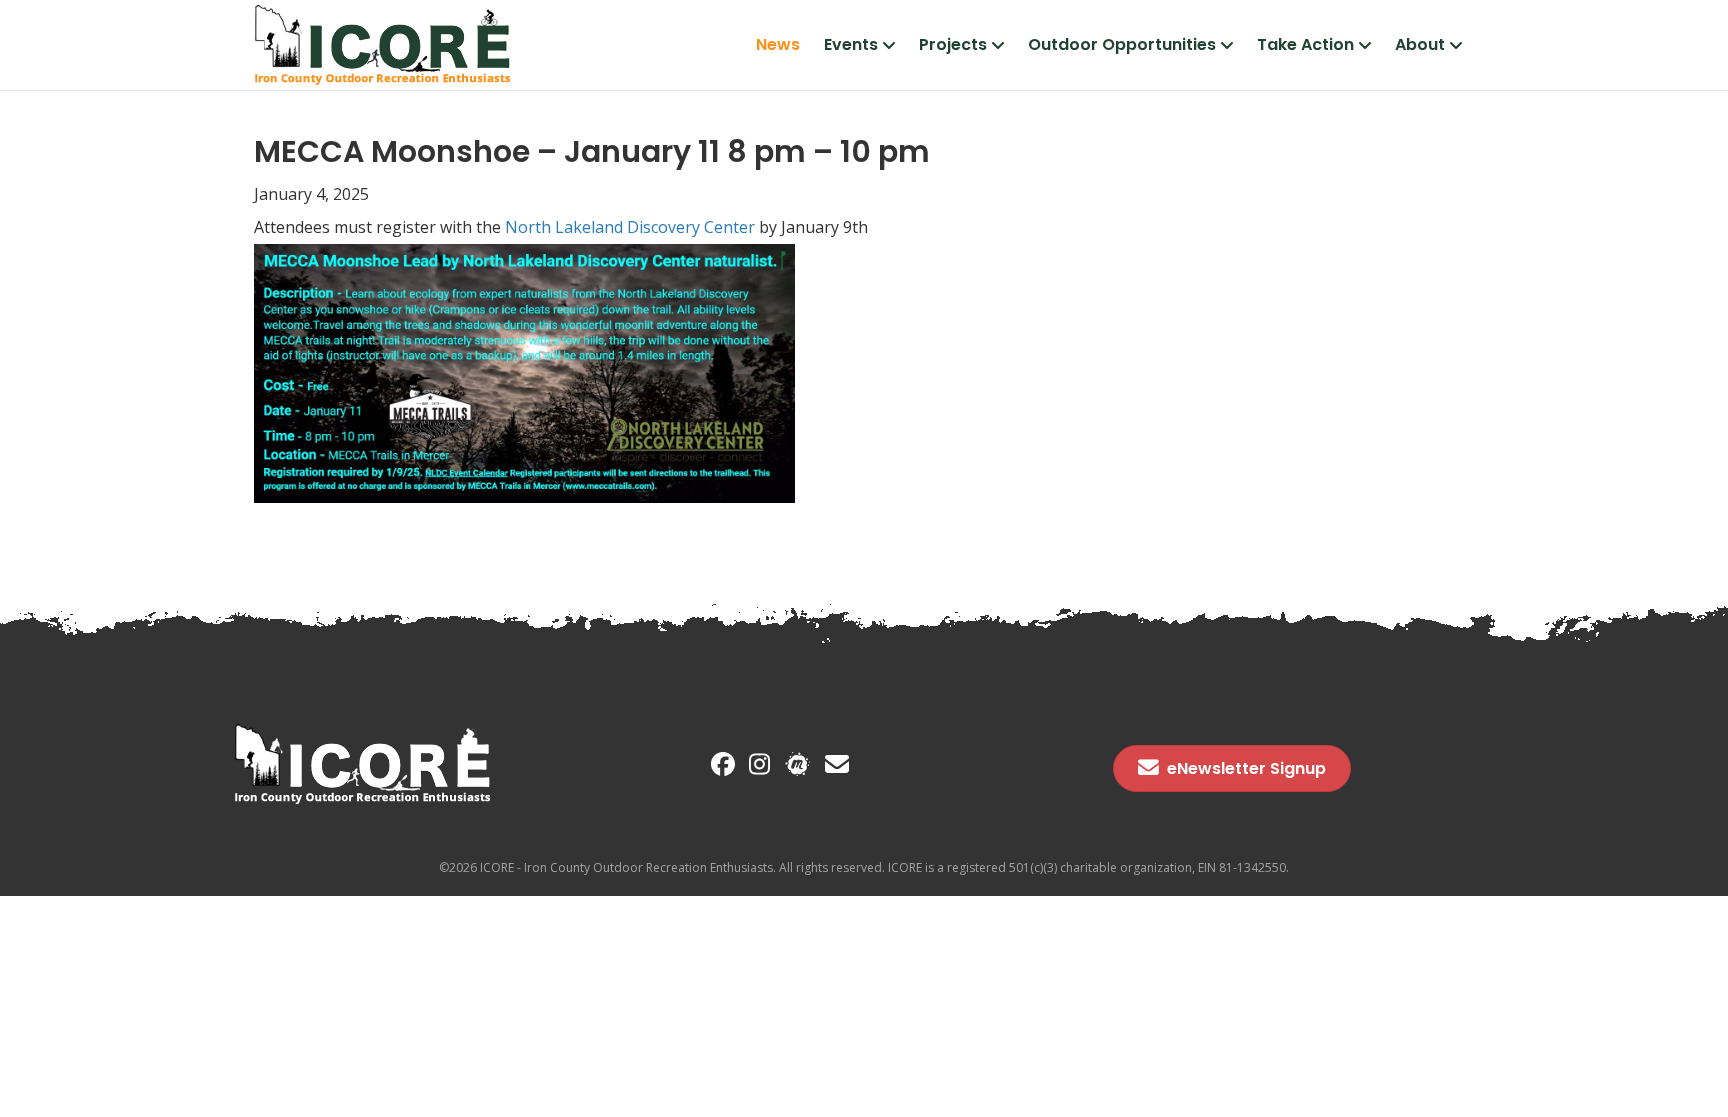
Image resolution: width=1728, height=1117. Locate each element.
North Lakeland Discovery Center (628, 227)
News (778, 44)
